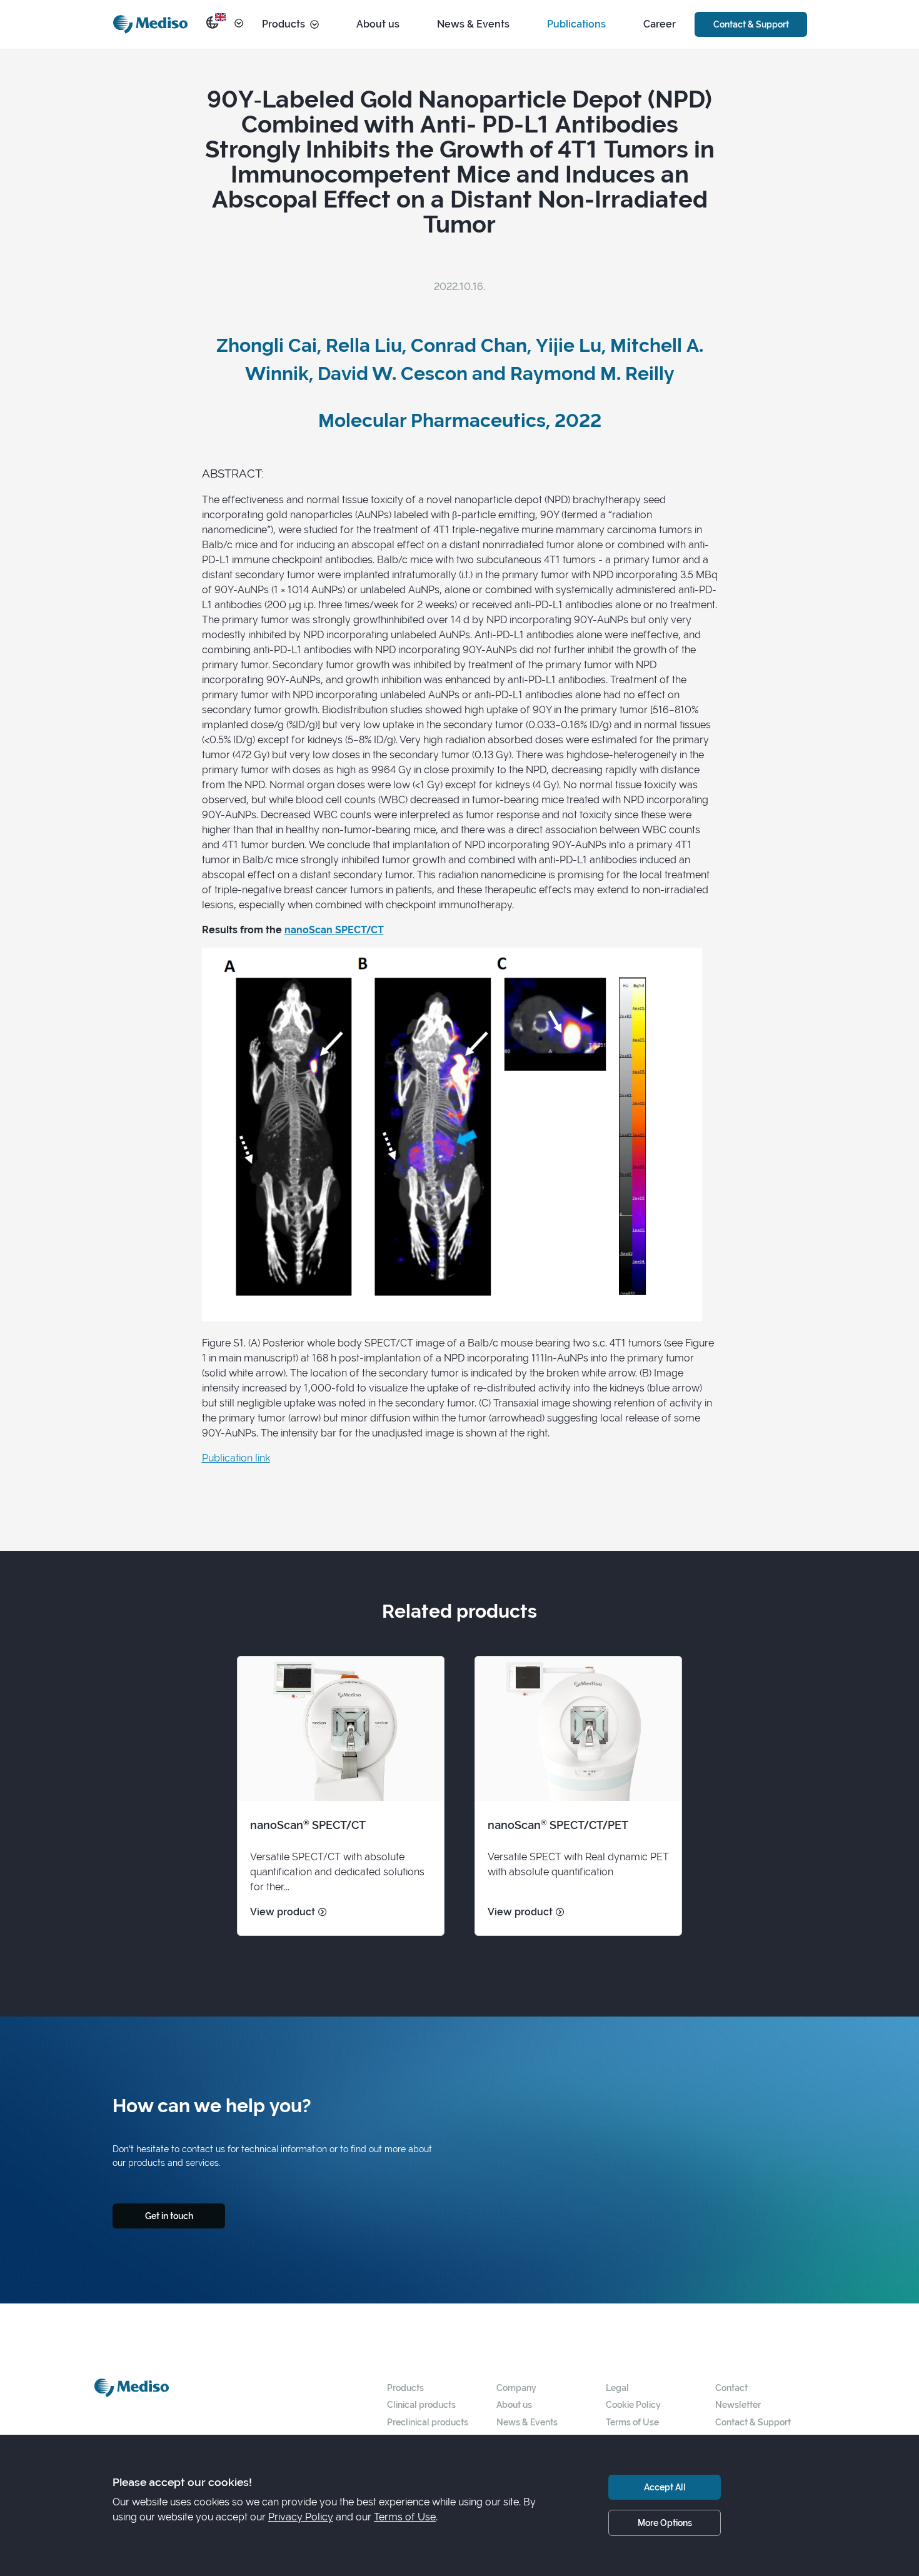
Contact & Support (751, 24)
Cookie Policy (633, 2404)
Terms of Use (632, 2422)
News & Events (473, 24)
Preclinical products (428, 2422)
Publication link (236, 1458)
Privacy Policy (301, 2517)
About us (378, 24)
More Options (665, 2523)
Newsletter (738, 2404)
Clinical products (421, 2404)
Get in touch (169, 2216)
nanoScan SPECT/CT (334, 930)
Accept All (665, 2487)
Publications (576, 24)
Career (660, 24)
